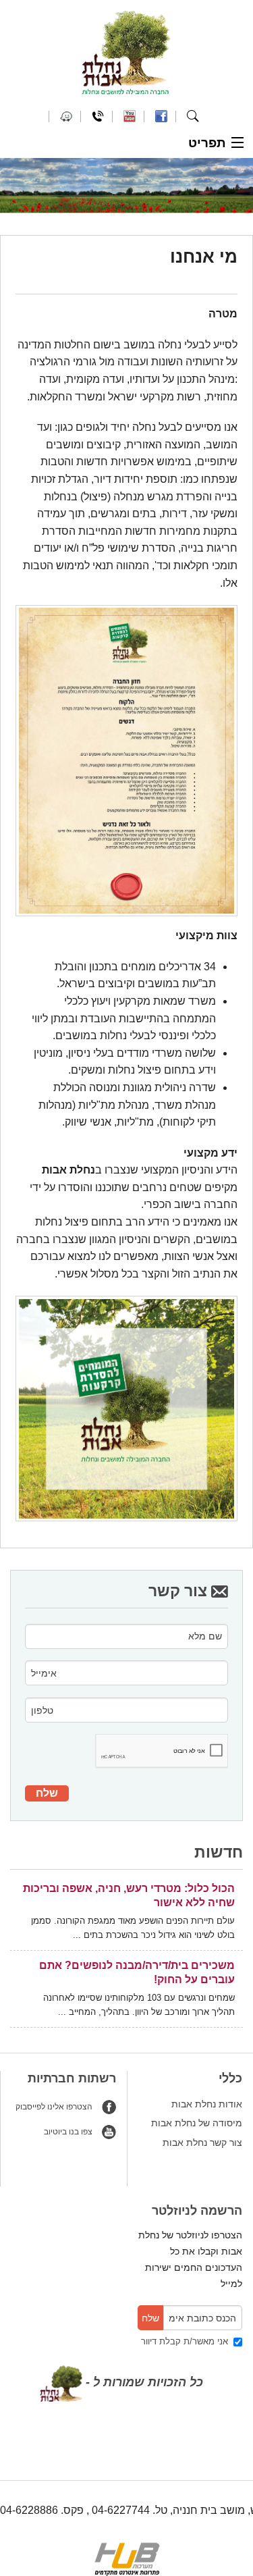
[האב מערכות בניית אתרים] (127, 2558)
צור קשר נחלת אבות (202, 2143)
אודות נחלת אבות (207, 2104)
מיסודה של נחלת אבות (197, 2123)
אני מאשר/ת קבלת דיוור (187, 2341)
